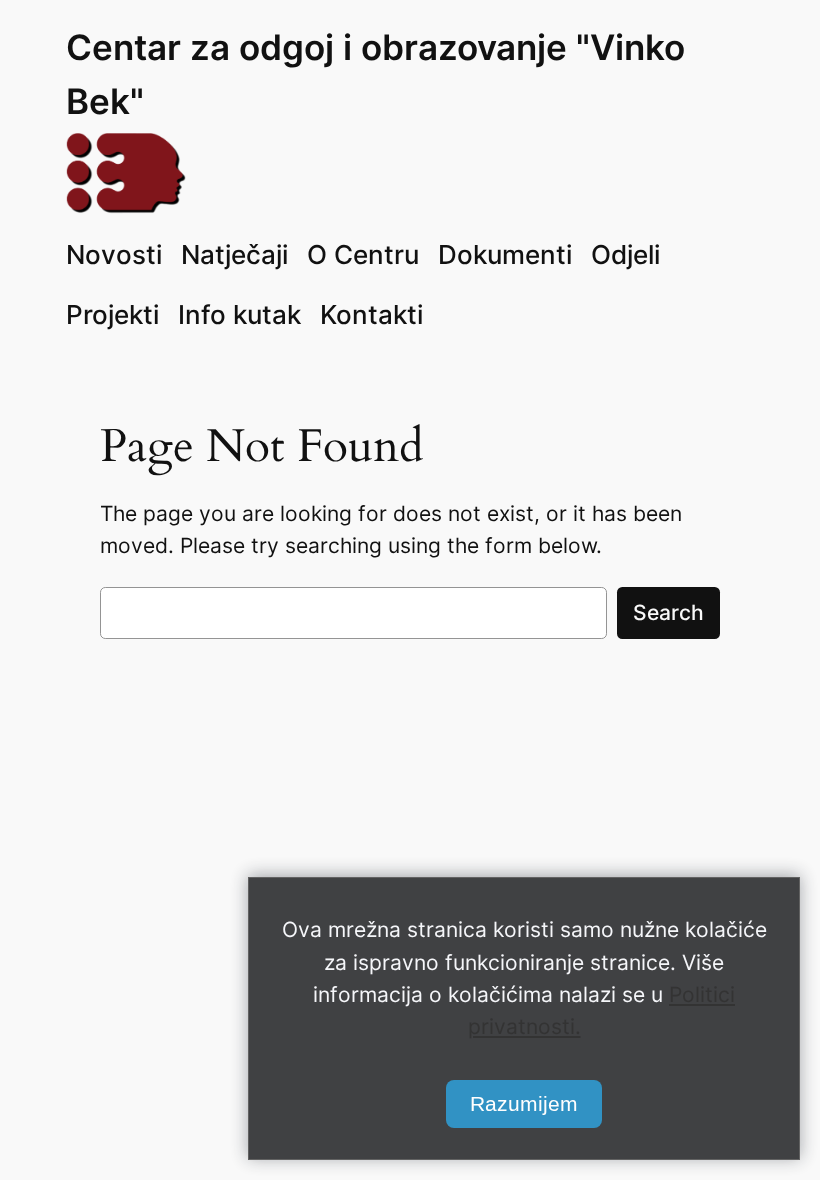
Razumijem (524, 1103)
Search (668, 612)
